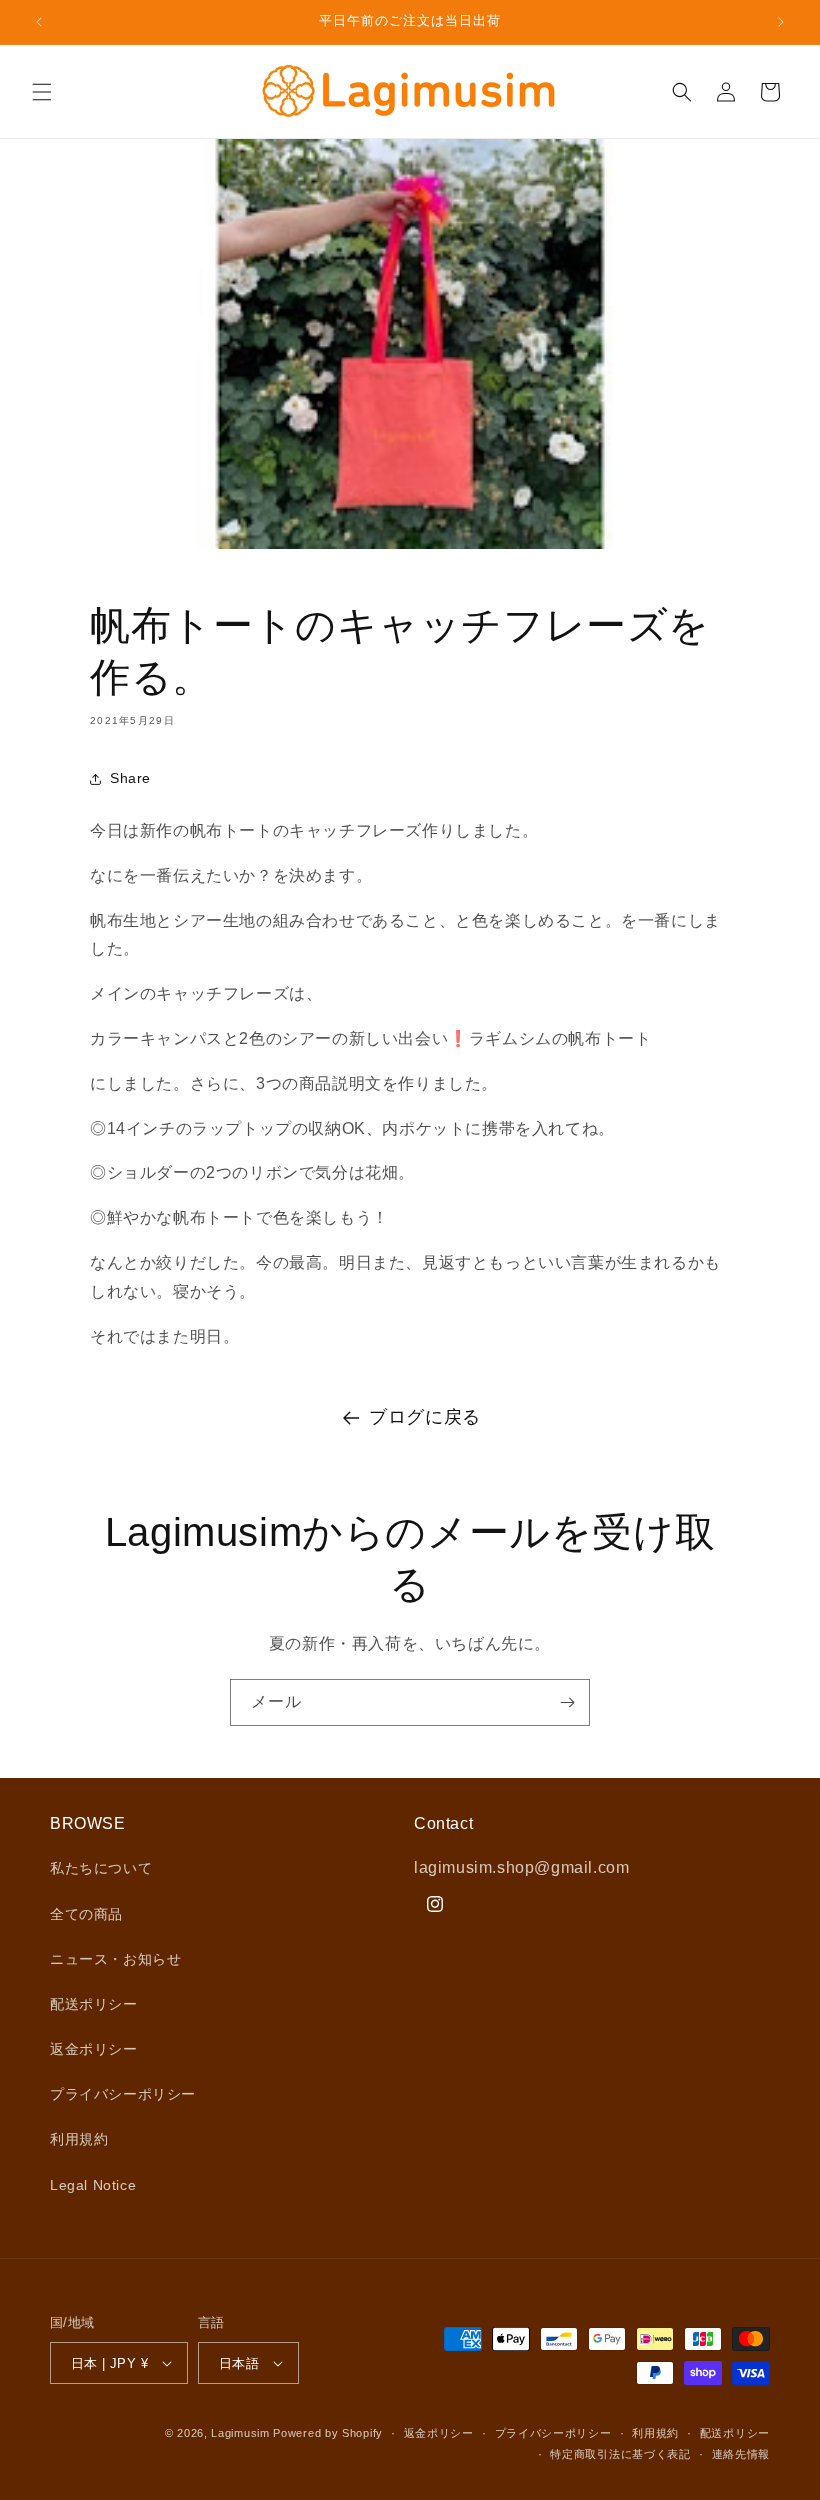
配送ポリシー (94, 2004)
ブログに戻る (425, 1417)
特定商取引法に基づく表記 (620, 2454)
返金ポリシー (94, 2049)
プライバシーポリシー (123, 2094)
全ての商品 (86, 1914)
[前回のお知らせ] (39, 22)
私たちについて (101, 1868)
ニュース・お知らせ (115, 1959)
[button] (42, 92)
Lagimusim (242, 2433)
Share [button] (130, 778)
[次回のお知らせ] (781, 22)
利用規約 (79, 2139)
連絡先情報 (741, 2454)
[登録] (567, 1702)
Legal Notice (93, 2185)
